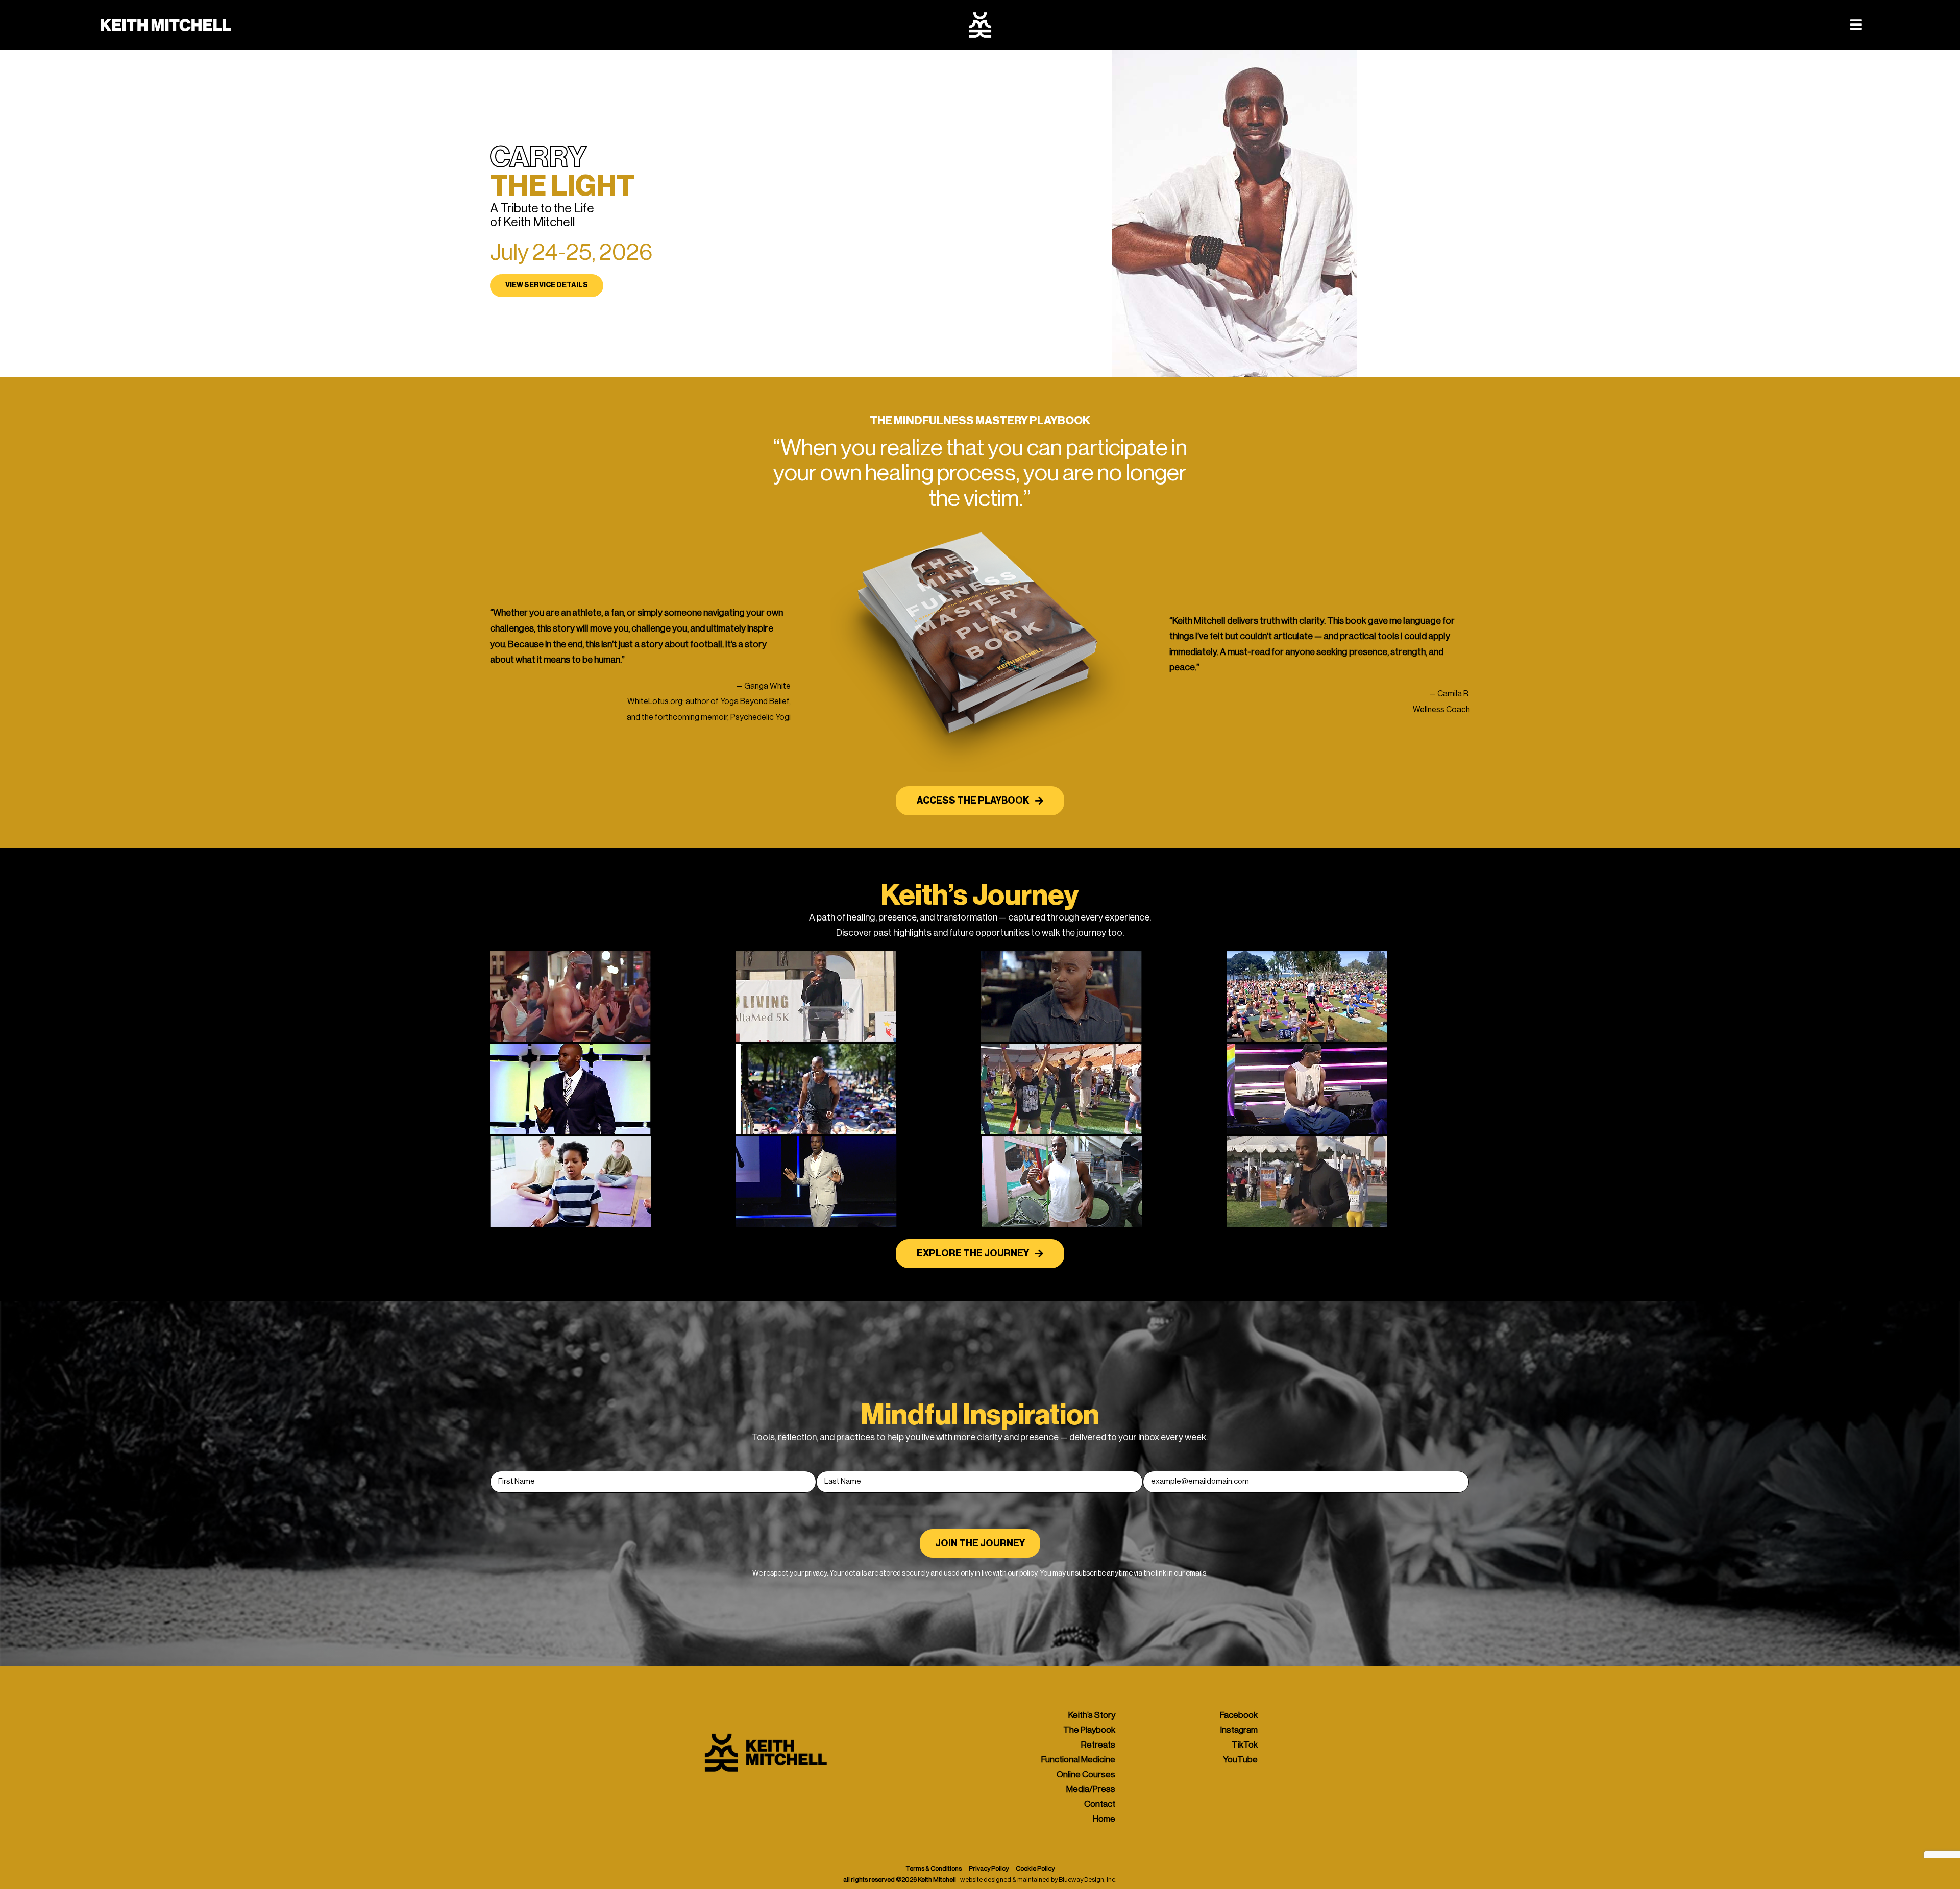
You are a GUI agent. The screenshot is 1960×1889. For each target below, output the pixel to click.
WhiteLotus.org (655, 701)
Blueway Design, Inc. (1088, 1880)
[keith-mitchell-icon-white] (980, 16)
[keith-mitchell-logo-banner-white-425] (166, 21)
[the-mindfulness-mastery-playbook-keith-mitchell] (980, 525)
